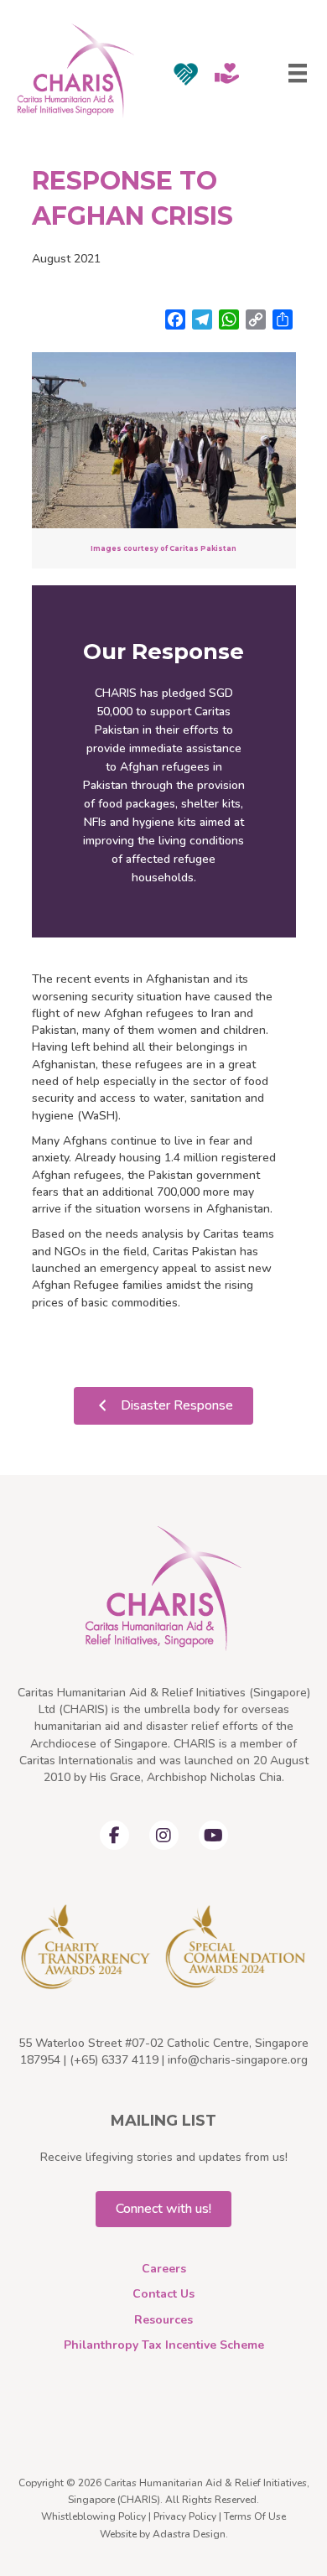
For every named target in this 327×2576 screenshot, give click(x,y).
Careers (164, 2269)
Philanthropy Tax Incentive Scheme (164, 2345)
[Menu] (298, 73)
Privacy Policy (185, 2516)
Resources (163, 2320)
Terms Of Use (255, 2516)
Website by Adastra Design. (164, 2534)
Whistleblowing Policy (93, 2516)
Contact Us (163, 2294)
